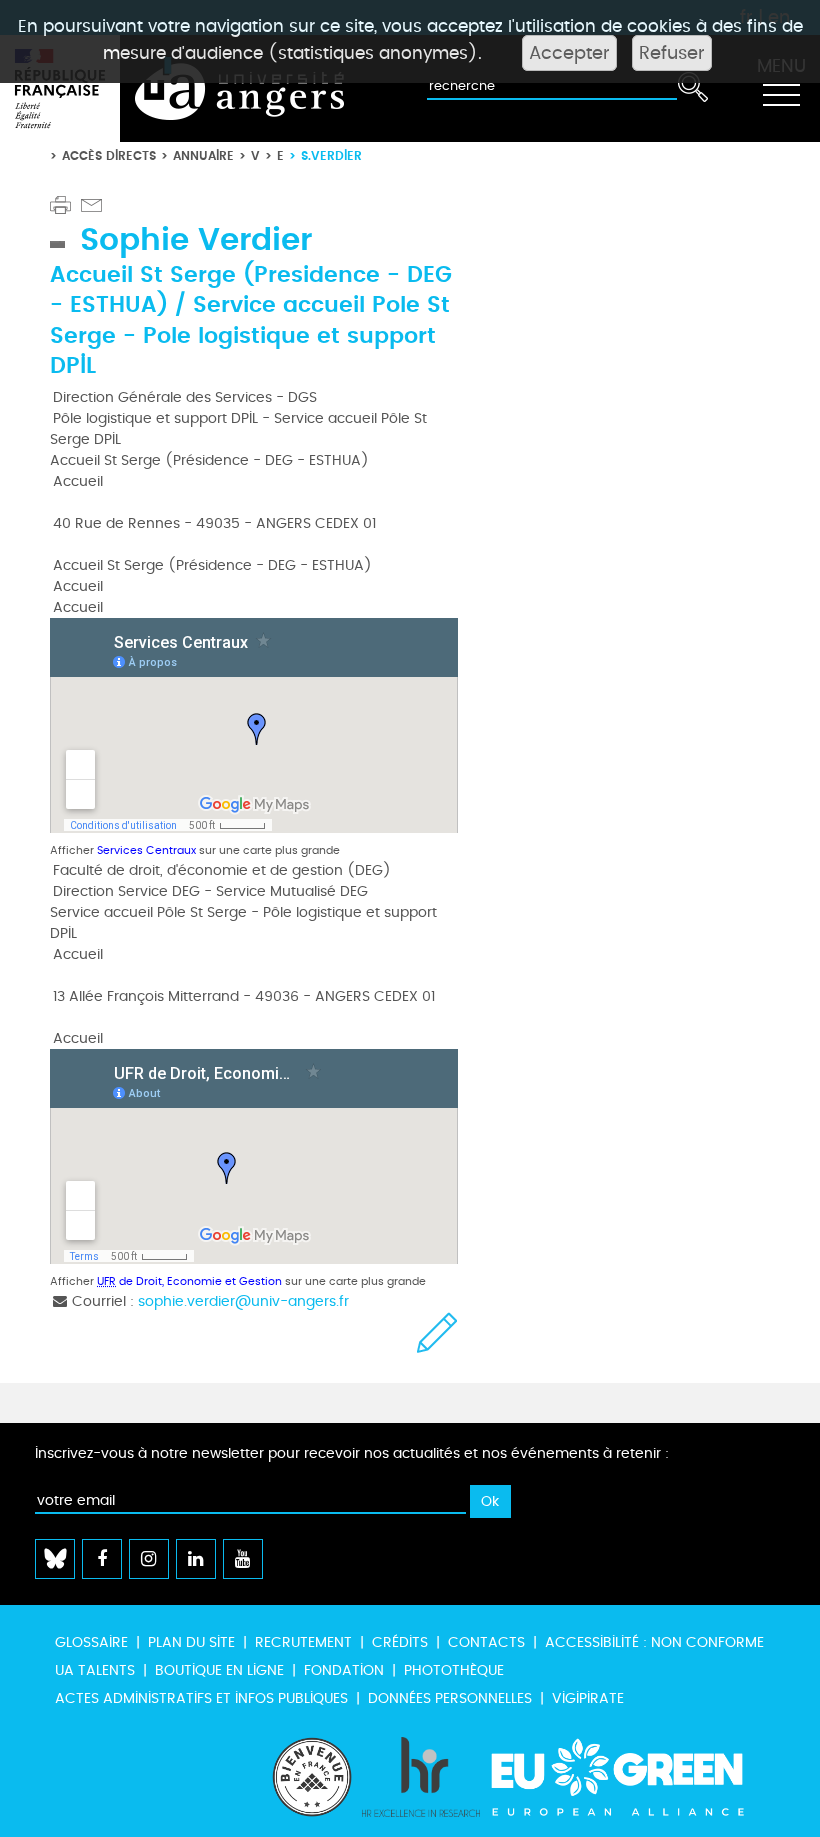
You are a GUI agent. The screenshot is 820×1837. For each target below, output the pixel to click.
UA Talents (95, 1670)
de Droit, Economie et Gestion (189, 1281)
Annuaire (203, 155)
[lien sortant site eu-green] (635, 1777)
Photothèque (454, 1670)
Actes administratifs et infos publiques (201, 1698)
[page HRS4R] (421, 1777)
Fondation (344, 1670)
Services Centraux (146, 850)
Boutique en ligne (219, 1670)
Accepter (569, 53)
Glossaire (91, 1642)
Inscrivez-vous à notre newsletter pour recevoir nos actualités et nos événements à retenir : (352, 1453)
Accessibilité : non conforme (654, 1642)
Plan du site (191, 1642)
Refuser (672, 53)
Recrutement (303, 1642)
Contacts (486, 1642)
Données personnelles (450, 1698)
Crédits (400, 1642)
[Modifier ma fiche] (437, 1332)
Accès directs (109, 155)
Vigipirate (588, 1698)
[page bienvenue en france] (312, 1777)
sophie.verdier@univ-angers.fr (243, 1301)
